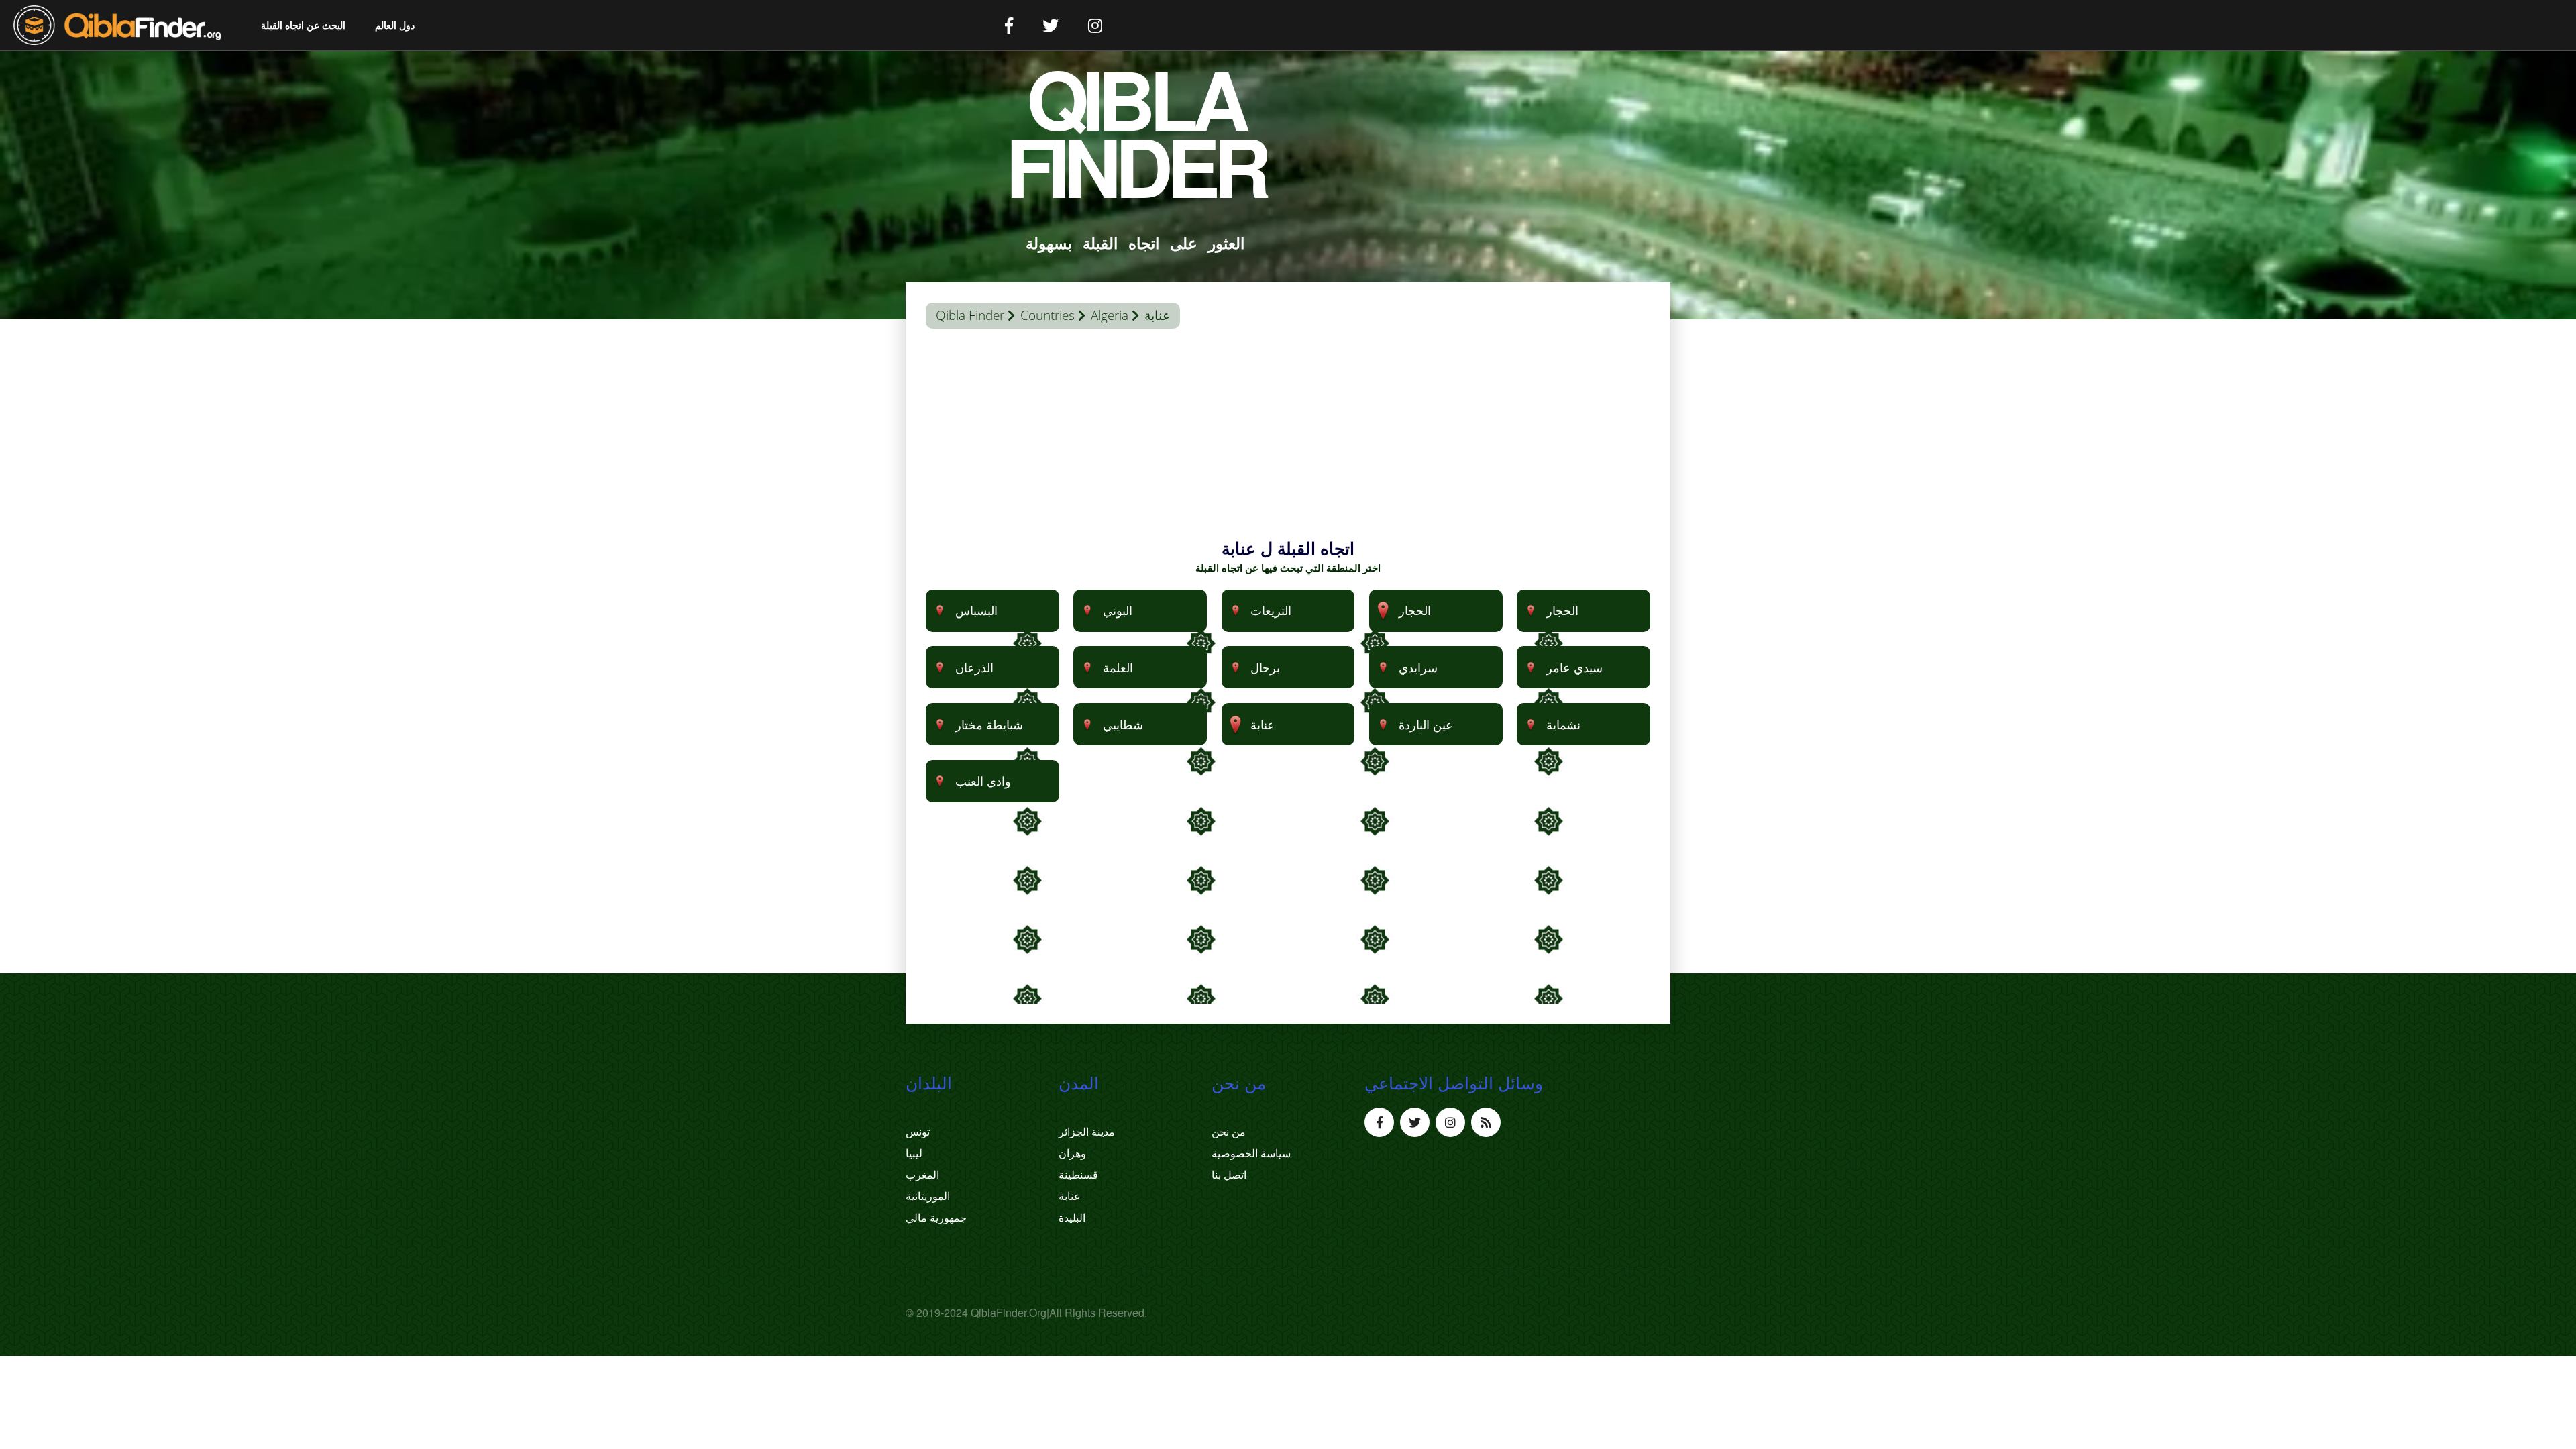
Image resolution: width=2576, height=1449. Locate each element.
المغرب (922, 1175)
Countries (1048, 315)
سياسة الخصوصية (1251, 1153)
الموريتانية (928, 1196)
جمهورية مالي (936, 1218)
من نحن (1229, 1132)
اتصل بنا (1229, 1175)
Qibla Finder (970, 315)
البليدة (1072, 1218)
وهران (1072, 1153)
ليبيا (914, 1153)
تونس (918, 1132)
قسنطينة (1078, 1175)
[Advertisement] (1288, 443)
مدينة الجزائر (1087, 1132)
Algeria (1110, 315)
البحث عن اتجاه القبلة (303, 25)
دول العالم (395, 25)
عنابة (1070, 1196)
